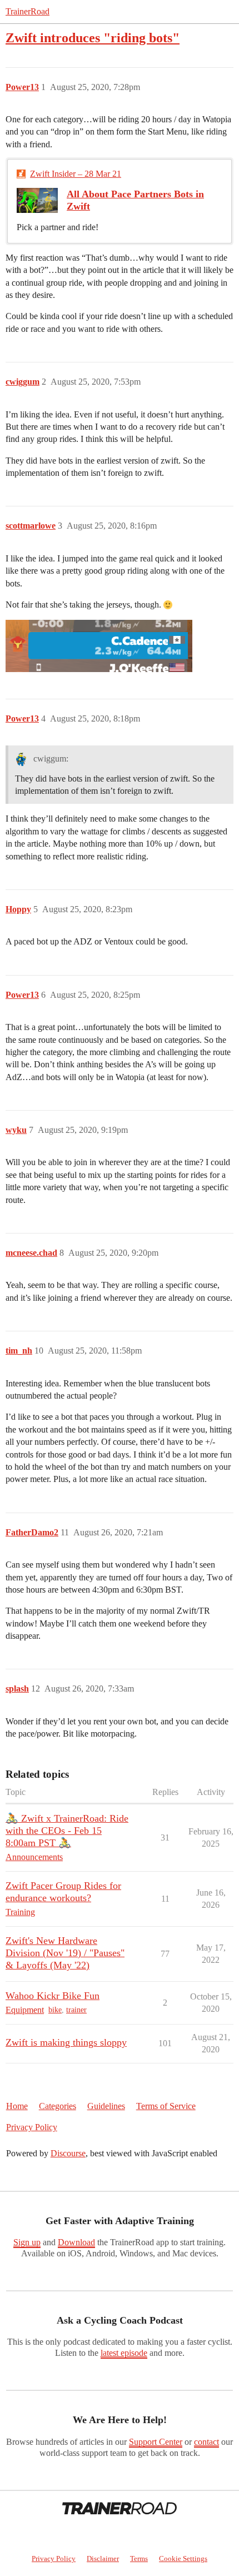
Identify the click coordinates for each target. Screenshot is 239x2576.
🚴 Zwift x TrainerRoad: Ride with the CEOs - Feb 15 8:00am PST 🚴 (67, 1831)
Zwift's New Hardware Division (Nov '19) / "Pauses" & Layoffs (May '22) (65, 1953)
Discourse (68, 2153)
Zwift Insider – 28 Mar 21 (76, 174)
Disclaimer (103, 2558)
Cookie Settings (183, 2558)
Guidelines (106, 2106)
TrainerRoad (28, 11)
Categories (58, 2106)
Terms (139, 2558)
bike (55, 2010)
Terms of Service (166, 2106)
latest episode (124, 2353)
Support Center (156, 2442)
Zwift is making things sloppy (66, 2042)
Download (76, 2242)
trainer (76, 2010)
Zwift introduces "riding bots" (93, 38)
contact (206, 2442)
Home (17, 2106)
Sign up (27, 2242)
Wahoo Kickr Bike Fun (53, 1996)
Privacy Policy (32, 2127)
